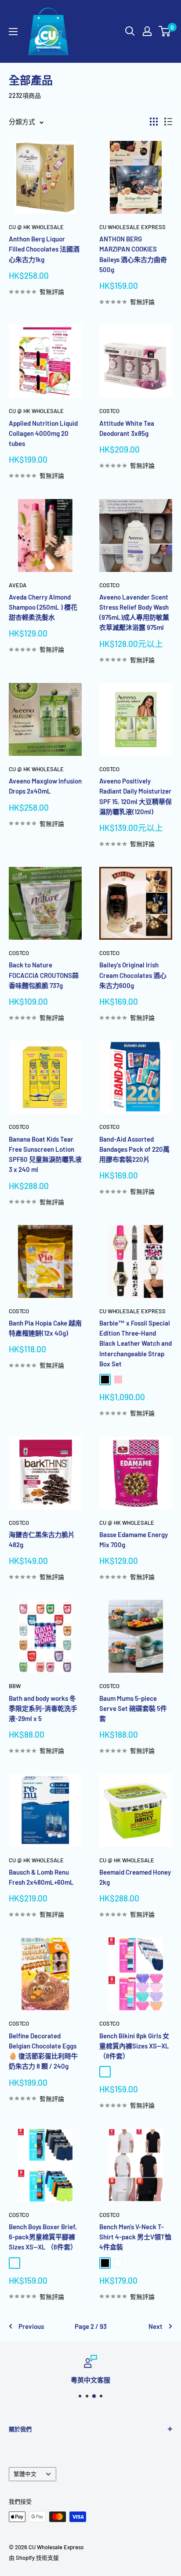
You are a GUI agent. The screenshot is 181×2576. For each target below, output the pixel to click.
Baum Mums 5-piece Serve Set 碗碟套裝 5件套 (133, 1708)
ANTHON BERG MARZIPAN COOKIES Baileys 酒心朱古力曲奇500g (133, 254)
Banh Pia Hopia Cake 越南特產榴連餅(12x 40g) (45, 1328)
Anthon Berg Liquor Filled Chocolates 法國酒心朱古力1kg (44, 249)
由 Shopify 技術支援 (34, 2558)
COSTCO (109, 953)
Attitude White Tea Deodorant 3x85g (127, 428)
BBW (15, 1686)
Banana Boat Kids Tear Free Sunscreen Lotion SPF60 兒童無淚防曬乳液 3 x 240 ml (45, 1154)
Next (156, 2326)
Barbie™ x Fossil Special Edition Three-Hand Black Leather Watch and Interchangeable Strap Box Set (136, 1343)
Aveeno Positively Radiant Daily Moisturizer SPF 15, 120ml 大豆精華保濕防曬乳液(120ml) (136, 796)
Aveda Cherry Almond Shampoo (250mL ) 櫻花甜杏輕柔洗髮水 (43, 607)
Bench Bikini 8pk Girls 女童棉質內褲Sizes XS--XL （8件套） (134, 2046)
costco (109, 769)
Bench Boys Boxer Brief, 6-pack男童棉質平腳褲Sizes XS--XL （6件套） (43, 2237)
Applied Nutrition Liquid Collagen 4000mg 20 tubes (43, 433)
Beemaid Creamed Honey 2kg (135, 1877)
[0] (165, 31)
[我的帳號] (147, 31)
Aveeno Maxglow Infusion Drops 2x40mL (45, 786)
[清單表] (168, 122)
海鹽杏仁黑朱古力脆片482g (42, 1539)
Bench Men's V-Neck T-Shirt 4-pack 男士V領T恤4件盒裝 (135, 2237)
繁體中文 (25, 2474)
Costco (109, 411)
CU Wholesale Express (132, 227)
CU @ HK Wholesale (36, 227)
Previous (31, 2326)
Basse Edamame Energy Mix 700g (134, 1539)
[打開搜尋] (130, 31)
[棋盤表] (154, 122)
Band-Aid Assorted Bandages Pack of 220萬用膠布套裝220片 (134, 1149)
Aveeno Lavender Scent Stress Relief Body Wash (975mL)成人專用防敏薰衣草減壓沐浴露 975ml (134, 612)
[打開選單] (13, 32)
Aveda (18, 585)
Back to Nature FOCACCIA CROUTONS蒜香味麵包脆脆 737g (44, 975)
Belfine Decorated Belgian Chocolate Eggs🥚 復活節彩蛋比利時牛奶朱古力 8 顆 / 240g (43, 2051)
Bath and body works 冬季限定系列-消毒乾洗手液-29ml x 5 (43, 1708)
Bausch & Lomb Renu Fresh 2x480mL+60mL (41, 1877)
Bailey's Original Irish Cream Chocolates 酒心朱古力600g (133, 975)
